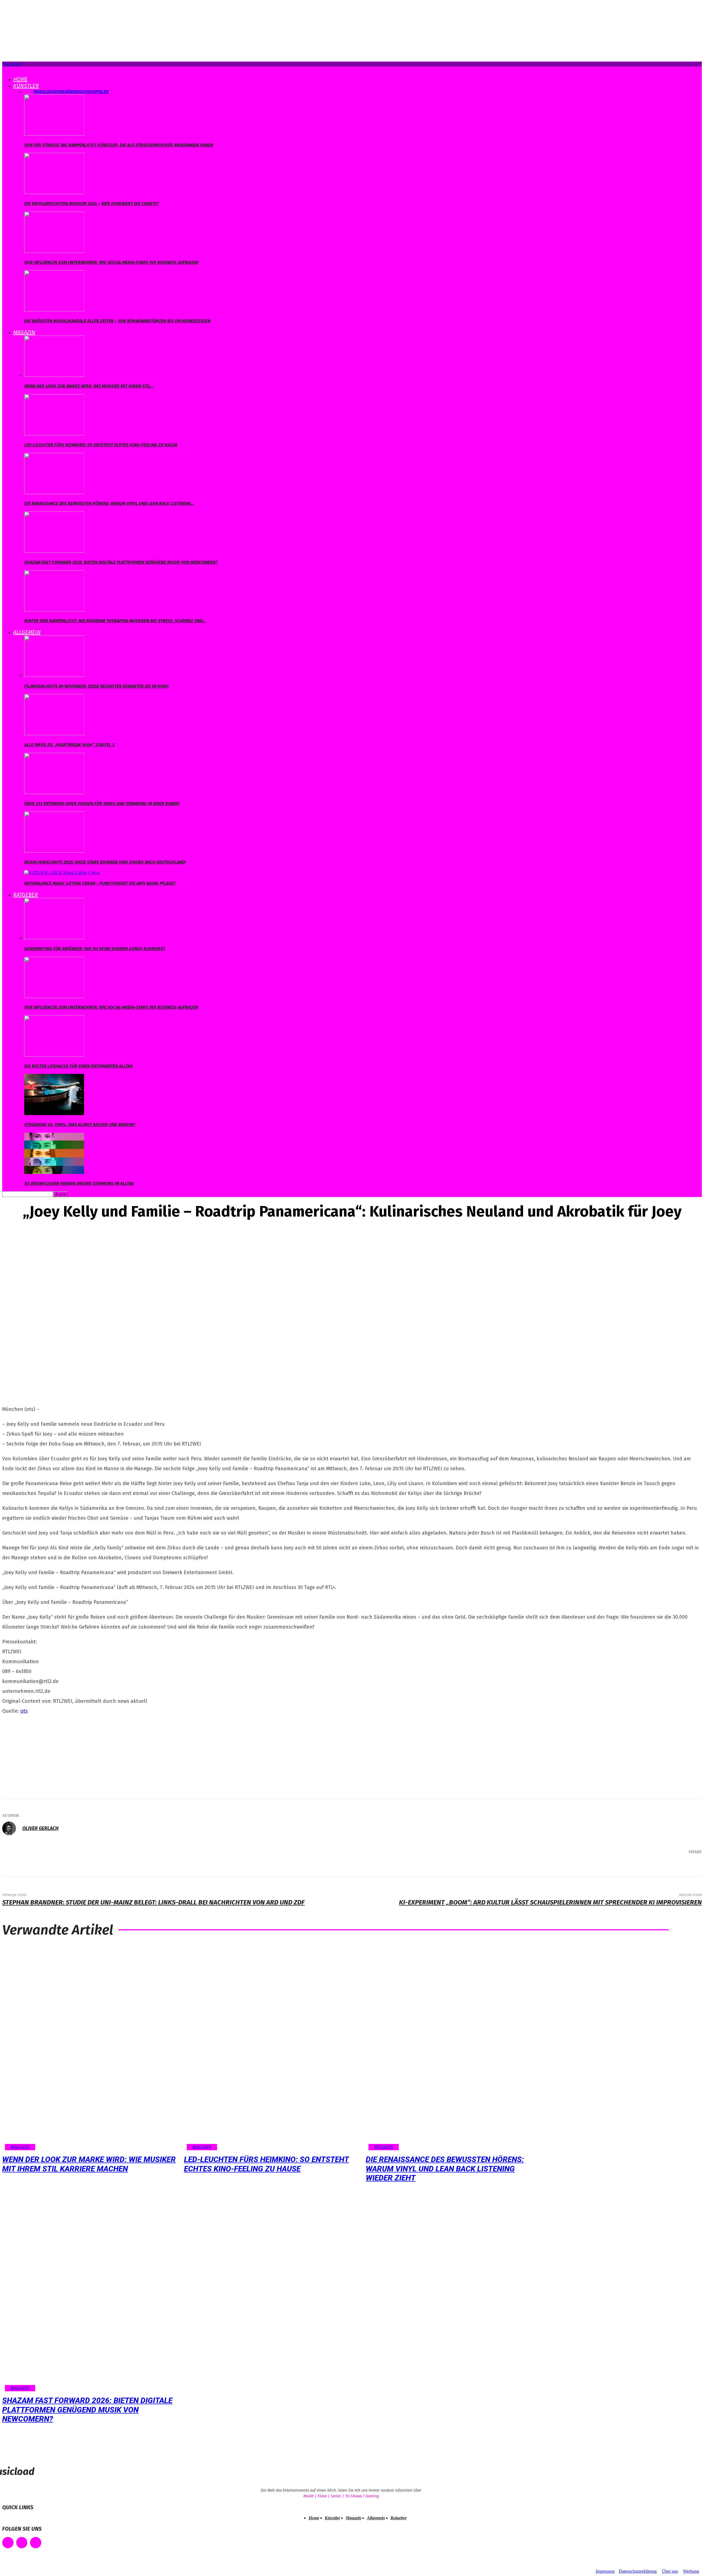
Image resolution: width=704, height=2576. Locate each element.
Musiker (56, 92)
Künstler (26, 86)
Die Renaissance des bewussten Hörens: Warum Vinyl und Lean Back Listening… (109, 503)
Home (20, 79)
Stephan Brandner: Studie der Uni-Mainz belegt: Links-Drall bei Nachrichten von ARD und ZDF (153, 1902)
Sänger (72, 92)
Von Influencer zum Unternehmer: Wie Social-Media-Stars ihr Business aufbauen (111, 262)
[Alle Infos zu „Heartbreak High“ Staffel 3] (54, 734)
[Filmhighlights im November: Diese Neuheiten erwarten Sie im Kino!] (54, 675)
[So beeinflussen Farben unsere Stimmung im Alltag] (54, 1172)
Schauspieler (94, 92)
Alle (29, 92)
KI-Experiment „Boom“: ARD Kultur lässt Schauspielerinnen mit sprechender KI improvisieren (550, 1902)
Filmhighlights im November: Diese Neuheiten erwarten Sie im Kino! (96, 686)
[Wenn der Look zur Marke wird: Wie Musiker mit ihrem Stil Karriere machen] (54, 375)
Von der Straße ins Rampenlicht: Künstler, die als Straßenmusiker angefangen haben (119, 145)
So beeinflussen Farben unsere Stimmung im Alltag (79, 1183)
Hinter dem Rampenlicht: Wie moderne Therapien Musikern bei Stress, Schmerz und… (115, 621)
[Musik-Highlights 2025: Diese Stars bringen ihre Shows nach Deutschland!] (54, 851)
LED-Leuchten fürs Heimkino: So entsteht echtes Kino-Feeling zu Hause (101, 445)
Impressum (605, 2571)
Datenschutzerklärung (638, 2571)
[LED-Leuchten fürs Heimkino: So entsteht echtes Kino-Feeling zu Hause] (54, 434)
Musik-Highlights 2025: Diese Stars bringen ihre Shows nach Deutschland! (105, 862)
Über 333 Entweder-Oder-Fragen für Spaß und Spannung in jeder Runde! (102, 804)
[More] (690, 1866)
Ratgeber (26, 895)
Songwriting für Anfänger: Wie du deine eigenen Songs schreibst (95, 949)
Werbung (691, 2571)
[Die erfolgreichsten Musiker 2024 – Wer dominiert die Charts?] (54, 193)
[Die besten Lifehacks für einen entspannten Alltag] (54, 1055)
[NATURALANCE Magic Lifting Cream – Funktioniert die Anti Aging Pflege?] (62, 873)
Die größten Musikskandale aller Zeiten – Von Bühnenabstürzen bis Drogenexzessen (117, 321)
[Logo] (3, 69)
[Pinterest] (653, 1866)
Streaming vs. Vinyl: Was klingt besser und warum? (80, 1125)
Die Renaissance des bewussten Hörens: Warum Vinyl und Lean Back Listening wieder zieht (445, 2169)
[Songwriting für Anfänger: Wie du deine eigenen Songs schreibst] (54, 938)
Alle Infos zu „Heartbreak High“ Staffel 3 (69, 745)
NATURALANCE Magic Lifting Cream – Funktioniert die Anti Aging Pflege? (100, 883)
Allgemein (27, 632)
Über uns (670, 2571)
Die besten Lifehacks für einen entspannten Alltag (78, 1066)
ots (24, 1711)
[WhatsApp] (669, 1866)
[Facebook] (620, 1866)
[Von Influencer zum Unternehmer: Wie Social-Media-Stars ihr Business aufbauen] (54, 251)
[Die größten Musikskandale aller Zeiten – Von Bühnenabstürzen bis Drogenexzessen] (54, 310)
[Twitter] (636, 1866)
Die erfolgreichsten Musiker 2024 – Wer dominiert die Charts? (92, 204)
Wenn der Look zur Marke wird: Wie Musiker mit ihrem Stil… (89, 386)
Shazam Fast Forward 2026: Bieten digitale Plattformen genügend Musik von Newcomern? (121, 562)
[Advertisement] (43, 1755)
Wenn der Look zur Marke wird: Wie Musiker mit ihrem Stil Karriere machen (89, 2164)
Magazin (24, 332)
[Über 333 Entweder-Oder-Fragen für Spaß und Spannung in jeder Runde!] (54, 793)
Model (40, 92)
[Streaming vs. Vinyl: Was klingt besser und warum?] (54, 1114)
